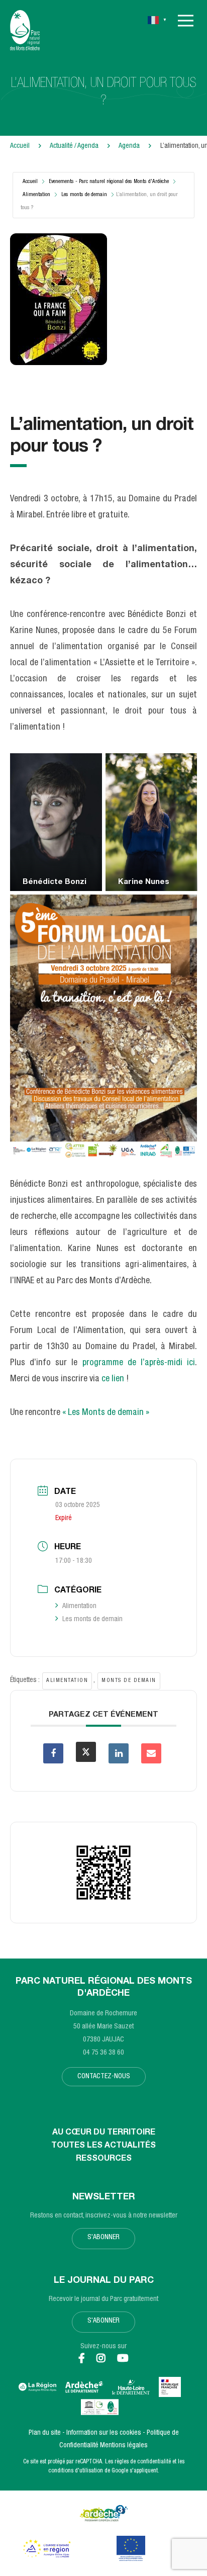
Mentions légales (124, 2446)
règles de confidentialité (143, 2462)
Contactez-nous (104, 2077)
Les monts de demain (84, 195)
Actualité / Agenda (75, 146)
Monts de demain (129, 1681)
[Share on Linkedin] (119, 1753)
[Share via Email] (151, 1753)
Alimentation (36, 195)
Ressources (104, 2159)
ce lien (113, 1379)
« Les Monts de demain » (106, 1413)
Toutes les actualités (103, 2146)
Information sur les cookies (104, 2433)
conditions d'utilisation (76, 2471)
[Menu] (186, 21)
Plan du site (45, 2433)
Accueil (20, 146)
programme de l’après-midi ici (139, 1363)
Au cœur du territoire (104, 2133)
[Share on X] (86, 1752)
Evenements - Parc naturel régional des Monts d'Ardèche (109, 182)
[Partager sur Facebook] (53, 1753)
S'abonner (103, 2238)
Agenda (130, 146)
